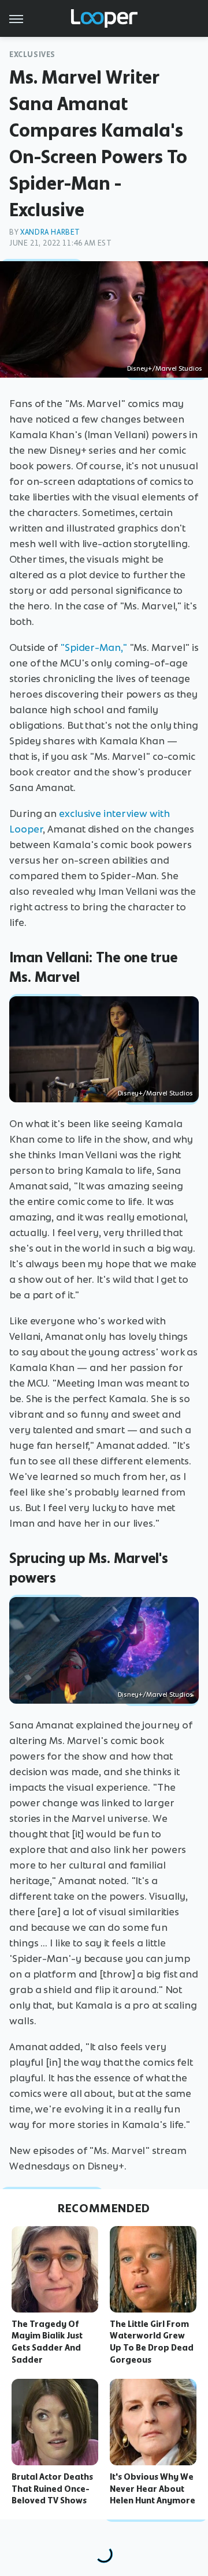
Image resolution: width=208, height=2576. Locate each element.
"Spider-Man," (94, 647)
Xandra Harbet (50, 232)
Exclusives (32, 54)
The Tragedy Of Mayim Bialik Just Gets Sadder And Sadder (47, 2342)
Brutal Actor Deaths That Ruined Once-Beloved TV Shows (52, 2489)
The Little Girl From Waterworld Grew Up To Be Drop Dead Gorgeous (152, 2342)
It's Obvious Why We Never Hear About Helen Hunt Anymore (153, 2489)
